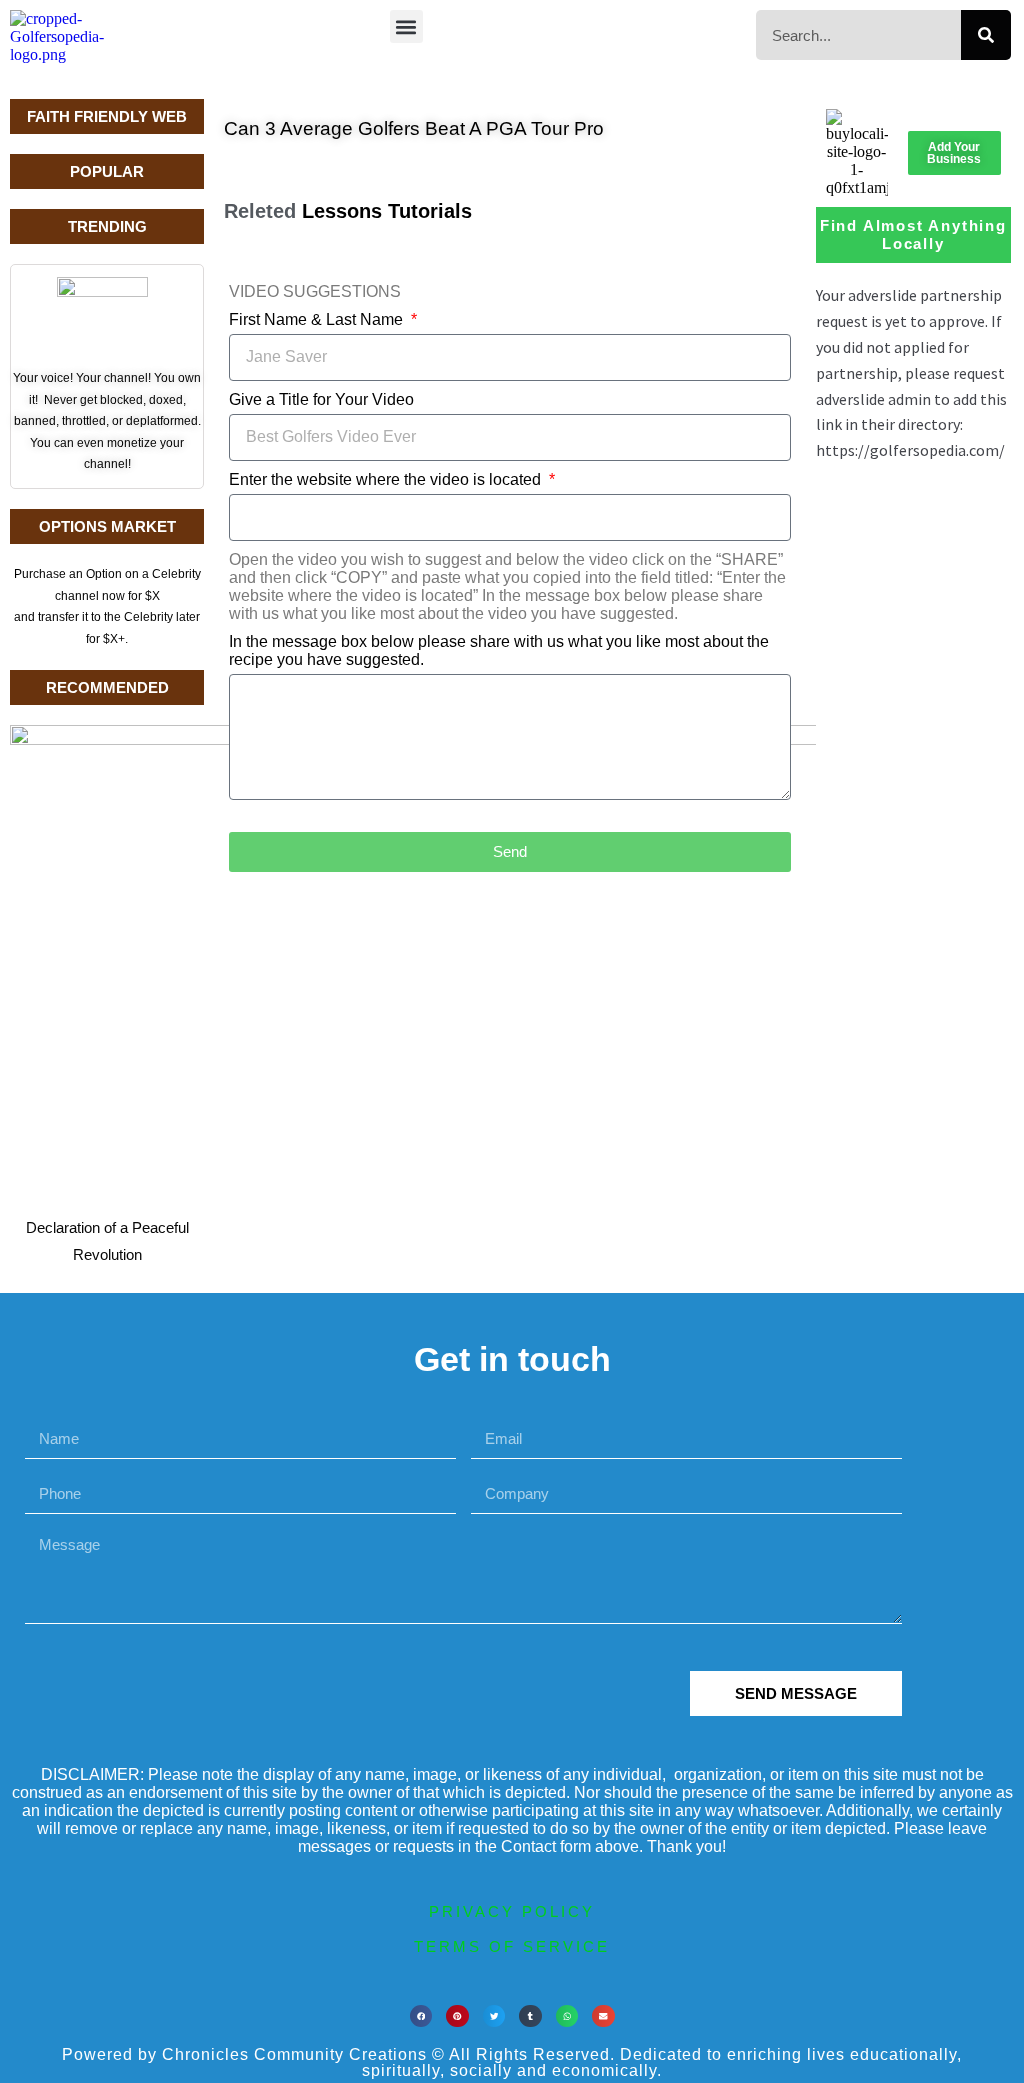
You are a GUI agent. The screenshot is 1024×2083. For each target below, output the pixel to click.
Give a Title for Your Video (321, 399)
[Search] (986, 35)
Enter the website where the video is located (387, 479)
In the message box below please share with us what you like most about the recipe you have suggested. (499, 650)
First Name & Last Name (318, 319)
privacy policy (512, 1911)
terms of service (512, 1946)
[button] (406, 26)
